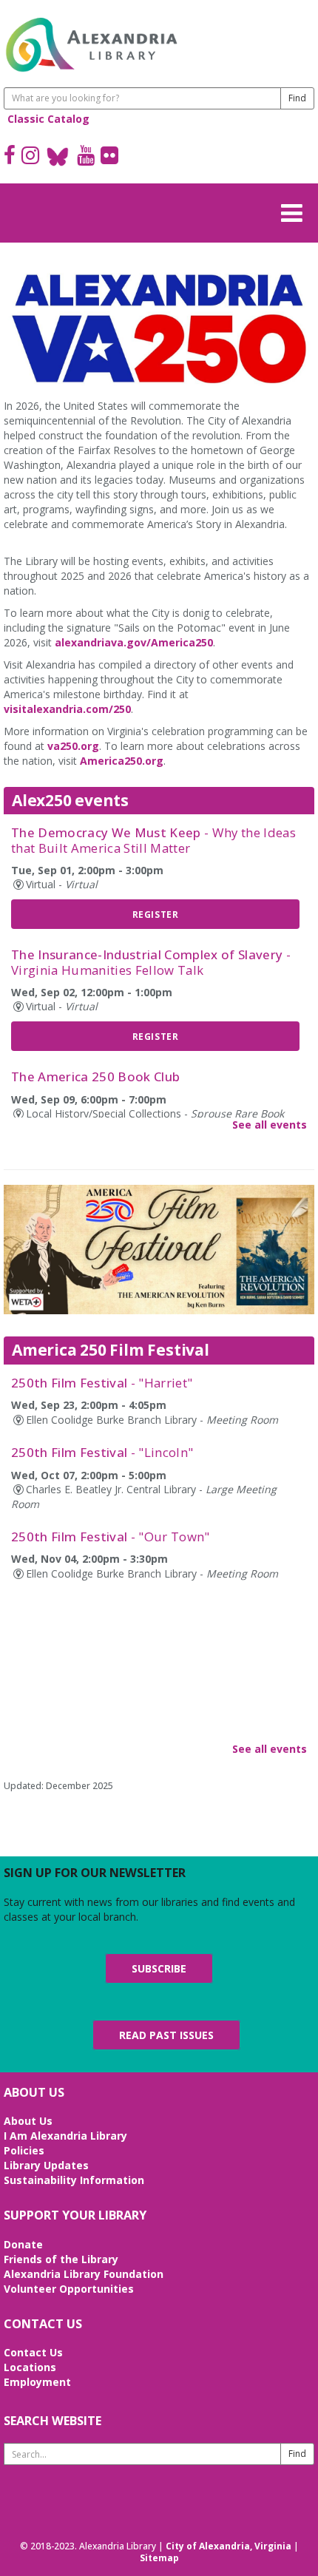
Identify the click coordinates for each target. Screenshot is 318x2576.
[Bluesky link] (58, 157)
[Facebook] (10, 157)
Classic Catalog (48, 119)
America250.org (122, 761)
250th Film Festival (102, 1383)
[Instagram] (30, 157)
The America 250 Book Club (95, 1076)
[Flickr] (109, 157)
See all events (270, 1125)
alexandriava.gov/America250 (134, 642)
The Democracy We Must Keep (153, 840)
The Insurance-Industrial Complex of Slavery (151, 962)
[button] (296, 211)
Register (156, 914)
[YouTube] (86, 157)
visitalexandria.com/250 (67, 709)
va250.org (73, 746)
